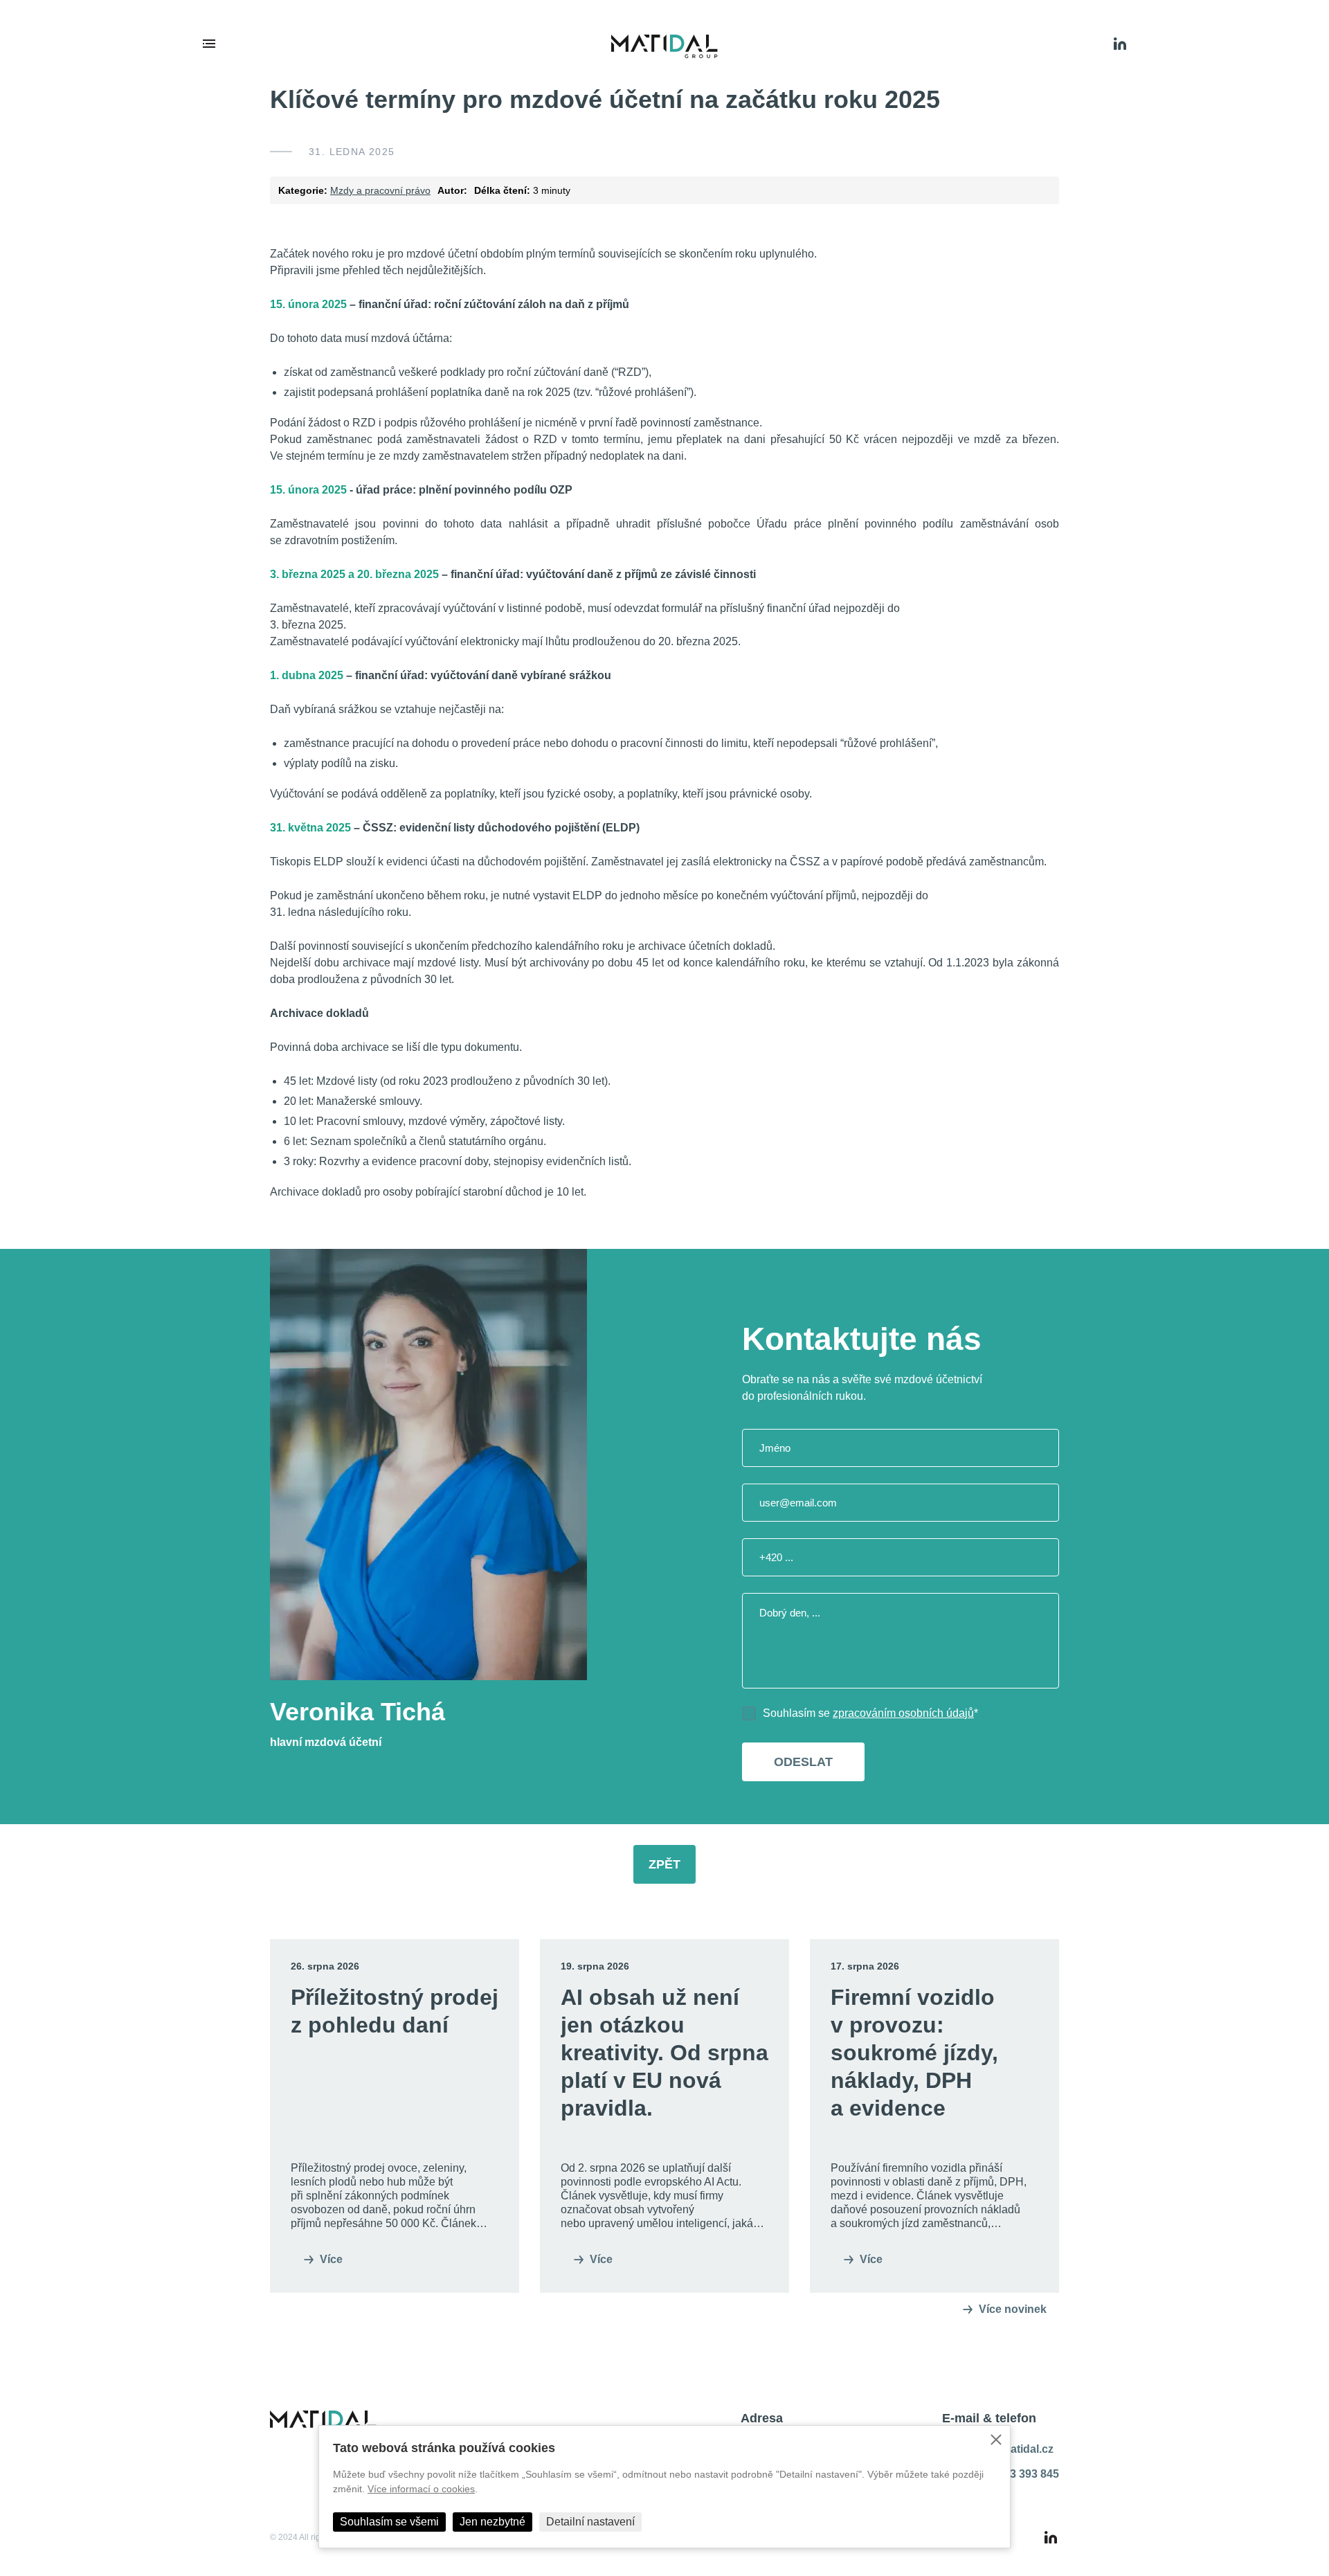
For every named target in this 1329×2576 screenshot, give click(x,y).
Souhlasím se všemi (389, 2522)
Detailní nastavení (590, 2522)
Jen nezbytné (492, 2522)
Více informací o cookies (421, 2489)
